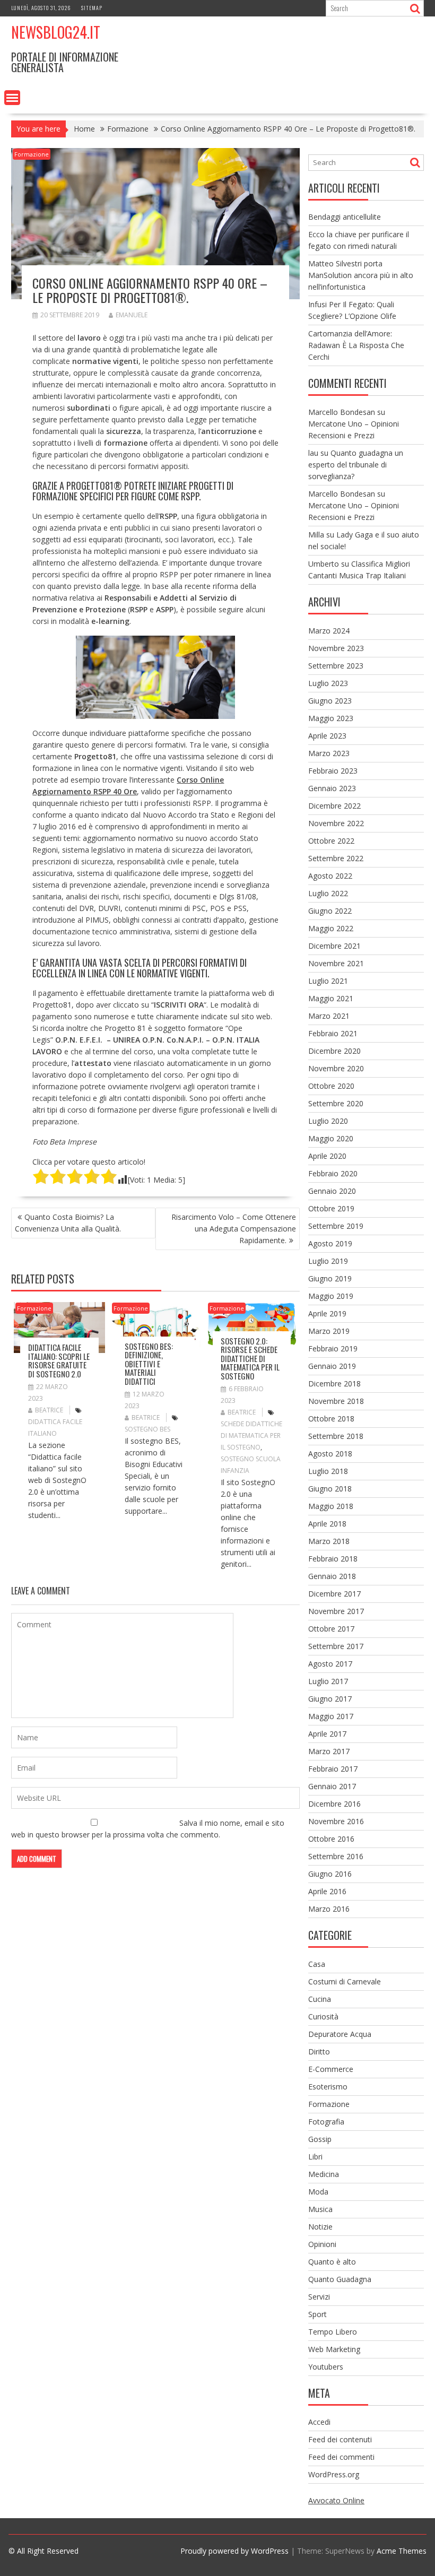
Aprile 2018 (327, 1524)
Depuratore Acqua (340, 2034)
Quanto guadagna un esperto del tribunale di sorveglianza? (356, 465)
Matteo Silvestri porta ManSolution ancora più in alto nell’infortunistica (361, 275)
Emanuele (132, 315)
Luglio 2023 (328, 683)
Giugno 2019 (330, 1278)
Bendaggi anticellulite (345, 217)
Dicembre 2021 (334, 946)
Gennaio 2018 (332, 1576)
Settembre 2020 (336, 1103)
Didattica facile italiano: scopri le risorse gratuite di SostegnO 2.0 (59, 1360)
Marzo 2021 (329, 1016)
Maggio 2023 (331, 718)
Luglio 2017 (328, 1681)
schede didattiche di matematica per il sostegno (251, 1436)
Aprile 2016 (327, 1891)
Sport (317, 2314)
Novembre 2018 (336, 1401)
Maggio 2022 (331, 928)
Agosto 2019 (330, 1243)
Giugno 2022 (330, 911)
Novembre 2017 (336, 1611)
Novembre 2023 (336, 648)
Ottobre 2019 (331, 1208)
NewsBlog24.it (56, 32)
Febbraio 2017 (333, 1769)
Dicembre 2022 (334, 806)
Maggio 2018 (331, 1506)
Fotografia (326, 2122)
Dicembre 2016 (334, 1804)
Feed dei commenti (341, 2457)
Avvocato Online (336, 2500)
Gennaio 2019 (332, 1366)
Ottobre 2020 (331, 1086)
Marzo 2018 (329, 1541)
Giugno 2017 (330, 1699)
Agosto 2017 (330, 1664)
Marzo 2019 (329, 1331)
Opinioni (322, 2244)
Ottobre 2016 (331, 1839)
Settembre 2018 (336, 1436)
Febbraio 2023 (333, 771)
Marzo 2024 (329, 631)
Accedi (319, 2422)
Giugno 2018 (330, 1489)
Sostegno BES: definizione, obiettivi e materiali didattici (149, 1364)
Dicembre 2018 (334, 1384)
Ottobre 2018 (331, 1419)
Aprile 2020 (327, 1156)
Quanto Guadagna (340, 2279)
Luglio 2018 (328, 1471)
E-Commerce (331, 2069)
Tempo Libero (333, 2332)
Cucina (320, 1999)
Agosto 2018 (330, 1454)
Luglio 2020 (328, 1121)
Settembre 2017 (336, 1646)
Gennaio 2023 (332, 788)
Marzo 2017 (329, 1751)
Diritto (319, 2052)
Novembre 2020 (336, 1068)
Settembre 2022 (336, 858)
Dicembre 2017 (334, 1594)
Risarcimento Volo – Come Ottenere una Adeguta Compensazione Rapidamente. (234, 1229)
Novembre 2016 (336, 1821)
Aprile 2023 (327, 736)
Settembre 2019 (336, 1226)
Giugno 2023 (330, 701)
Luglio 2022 (328, 893)
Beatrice (49, 1410)
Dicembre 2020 (334, 1051)
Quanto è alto (332, 2262)
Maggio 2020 (331, 1138)
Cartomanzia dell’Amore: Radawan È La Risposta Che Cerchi (356, 345)
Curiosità (323, 2016)
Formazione (32, 154)
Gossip (320, 2139)
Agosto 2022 (330, 876)
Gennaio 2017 (332, 1786)
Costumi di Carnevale (345, 1981)
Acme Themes (402, 2551)
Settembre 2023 (336, 666)
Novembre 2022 (336, 823)
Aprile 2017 (327, 1734)
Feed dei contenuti (340, 2439)
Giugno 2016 (330, 1874)
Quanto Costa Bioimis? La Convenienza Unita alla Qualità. (68, 1223)
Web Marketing (334, 2349)
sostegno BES (147, 1429)
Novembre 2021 (336, 963)
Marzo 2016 (329, 1909)
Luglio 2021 (328, 981)
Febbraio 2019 (333, 1348)
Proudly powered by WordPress (234, 2551)
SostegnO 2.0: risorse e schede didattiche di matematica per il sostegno (250, 1358)
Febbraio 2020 (333, 1173)
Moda (318, 2192)
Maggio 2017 (331, 1716)
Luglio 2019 (328, 1261)
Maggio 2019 (331, 1296)
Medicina (324, 2174)
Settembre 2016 (336, 1856)
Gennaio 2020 (332, 1191)
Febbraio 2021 (333, 1033)
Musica (320, 2209)
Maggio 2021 (331, 998)
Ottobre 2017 (331, 1629)
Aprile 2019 (327, 1313)
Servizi (319, 2297)
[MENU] (12, 98)
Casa (317, 1964)
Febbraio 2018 (333, 1559)
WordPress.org (334, 2474)
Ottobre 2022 (331, 841)
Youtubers (326, 2367)
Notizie (320, 2227)
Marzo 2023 (329, 753)
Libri (315, 2157)
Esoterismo (328, 2087)
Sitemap (92, 8)
